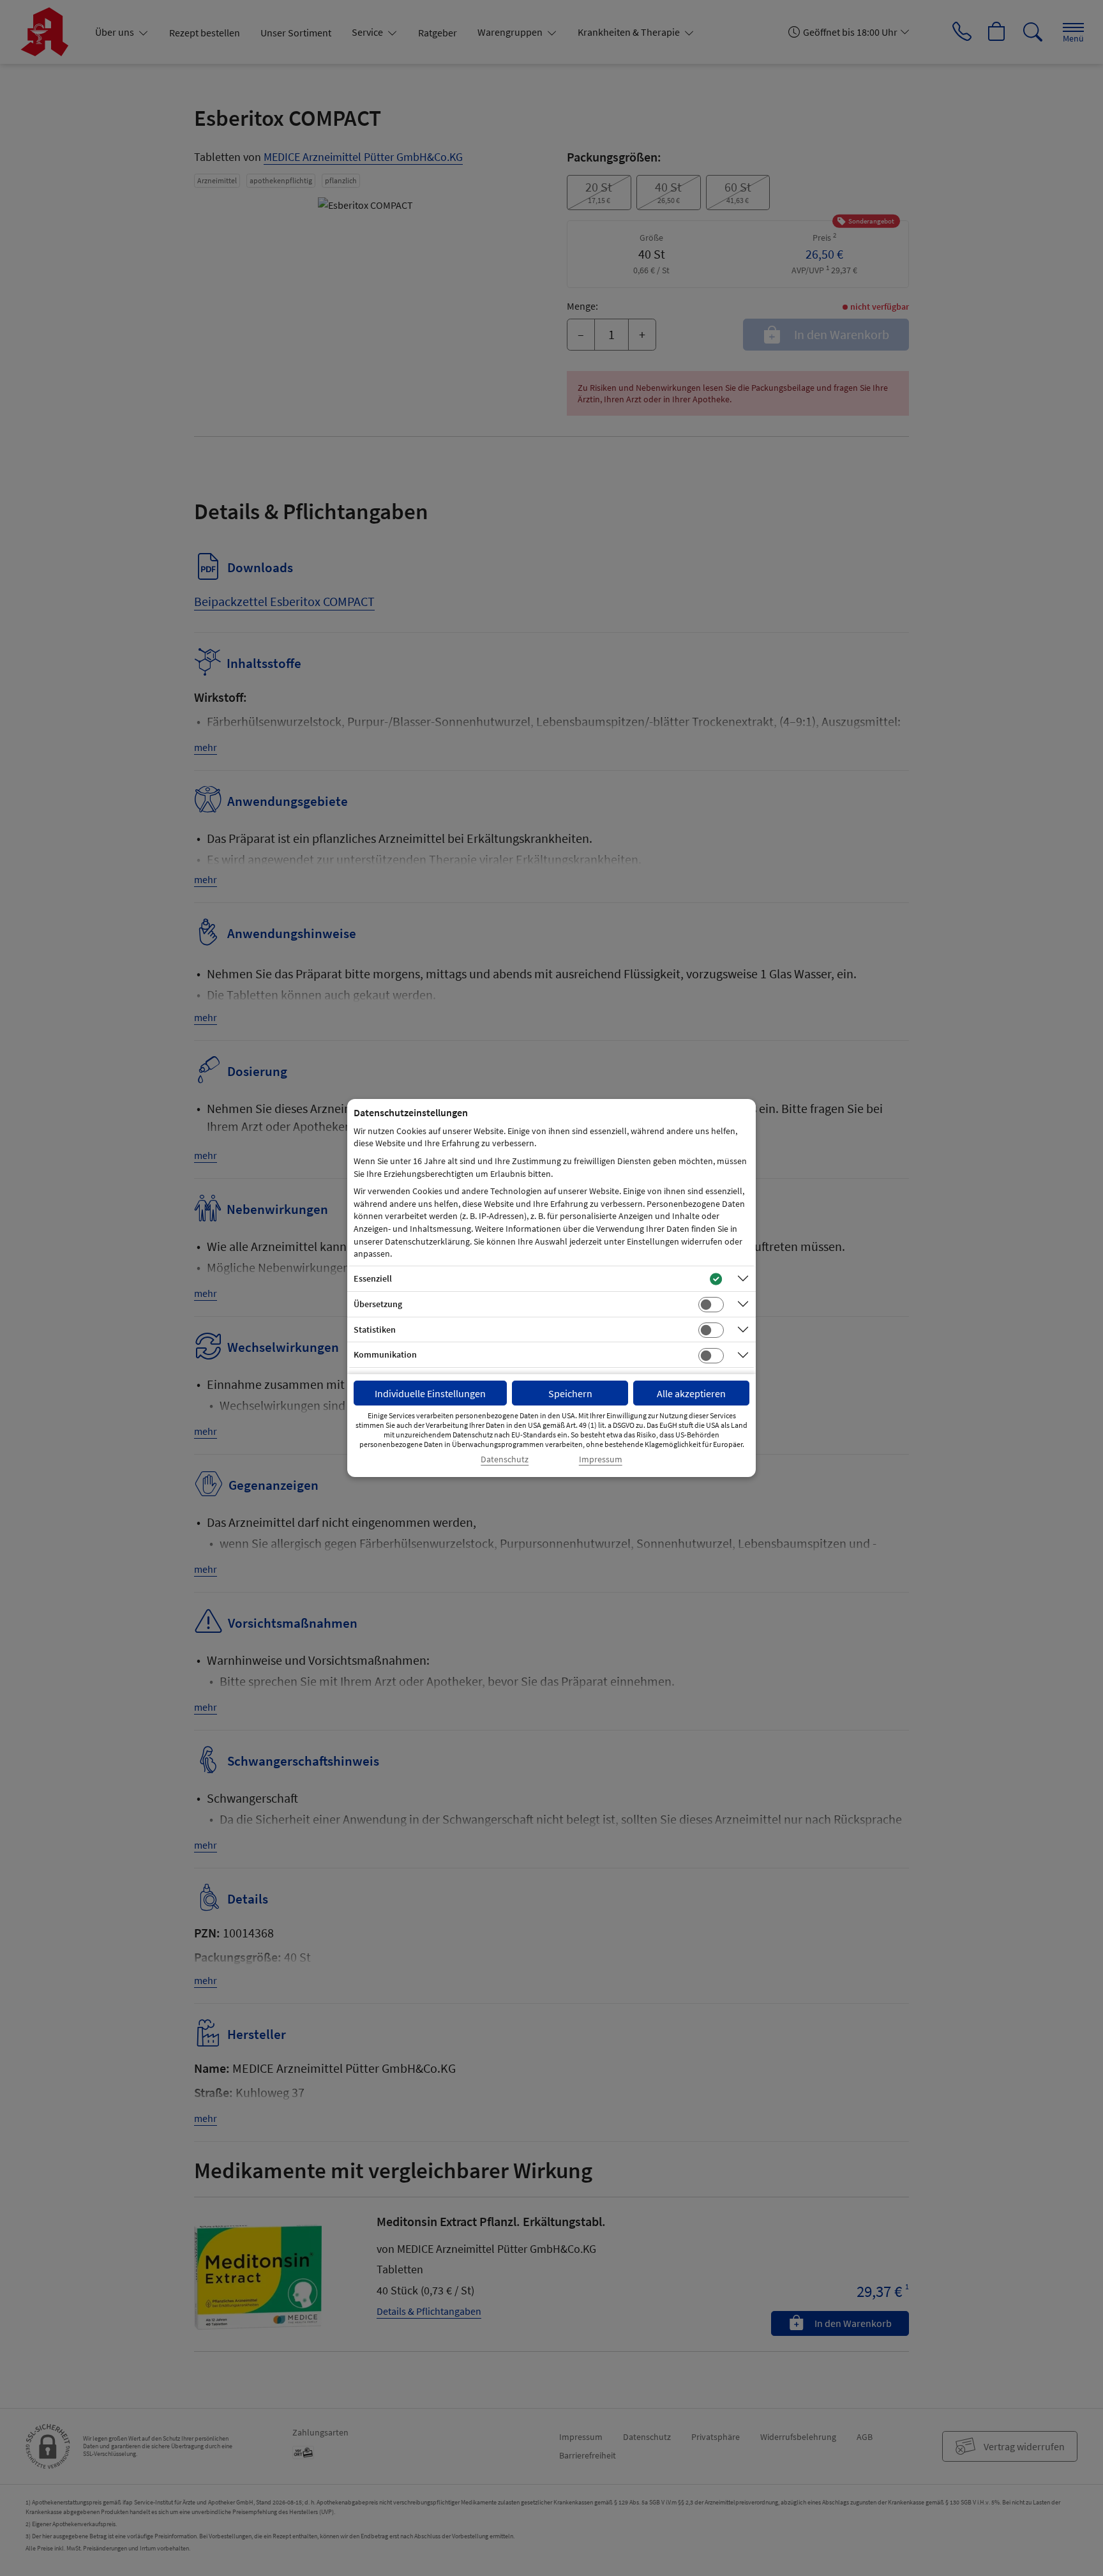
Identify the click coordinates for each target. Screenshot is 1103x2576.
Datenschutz (505, 1459)
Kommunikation (385, 1354)
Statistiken (375, 1330)
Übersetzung (378, 1304)
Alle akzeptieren (691, 1393)
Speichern (570, 1393)
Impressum (601, 1459)
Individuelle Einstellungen (430, 1393)
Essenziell (373, 1278)
